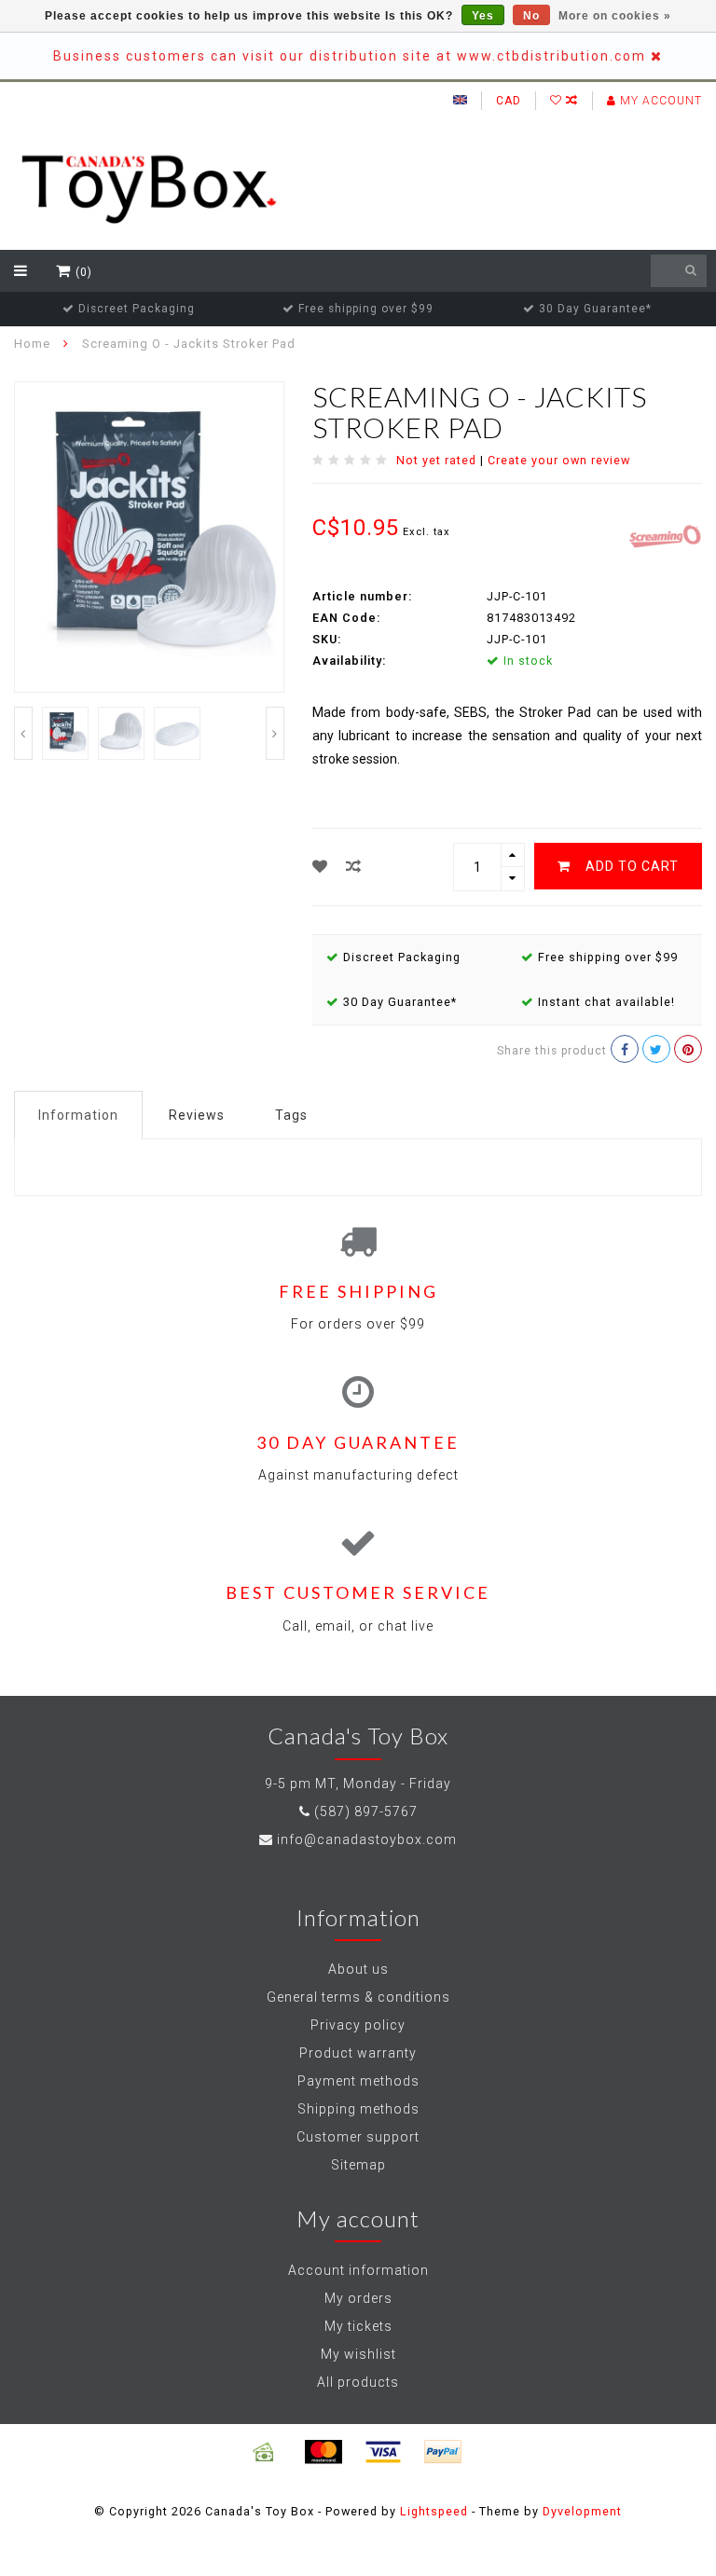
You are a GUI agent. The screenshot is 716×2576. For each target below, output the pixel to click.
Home (32, 344)
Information (78, 1115)
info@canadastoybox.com (367, 1839)
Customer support (358, 2137)
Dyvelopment (582, 2511)
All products (358, 2382)
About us (358, 1969)
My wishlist (358, 2354)
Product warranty (358, 2053)
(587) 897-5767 (366, 1811)
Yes (483, 16)
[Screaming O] (665, 534)
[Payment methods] (264, 2452)
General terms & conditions (358, 1997)
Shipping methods (358, 2109)
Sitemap (358, 2165)
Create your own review (559, 460)
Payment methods (358, 2081)
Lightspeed (434, 2511)
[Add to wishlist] (320, 867)
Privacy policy (358, 2025)
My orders (358, 2298)
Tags (291, 1115)
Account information (358, 2270)
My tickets (358, 2326)
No (531, 16)
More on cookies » (615, 16)
